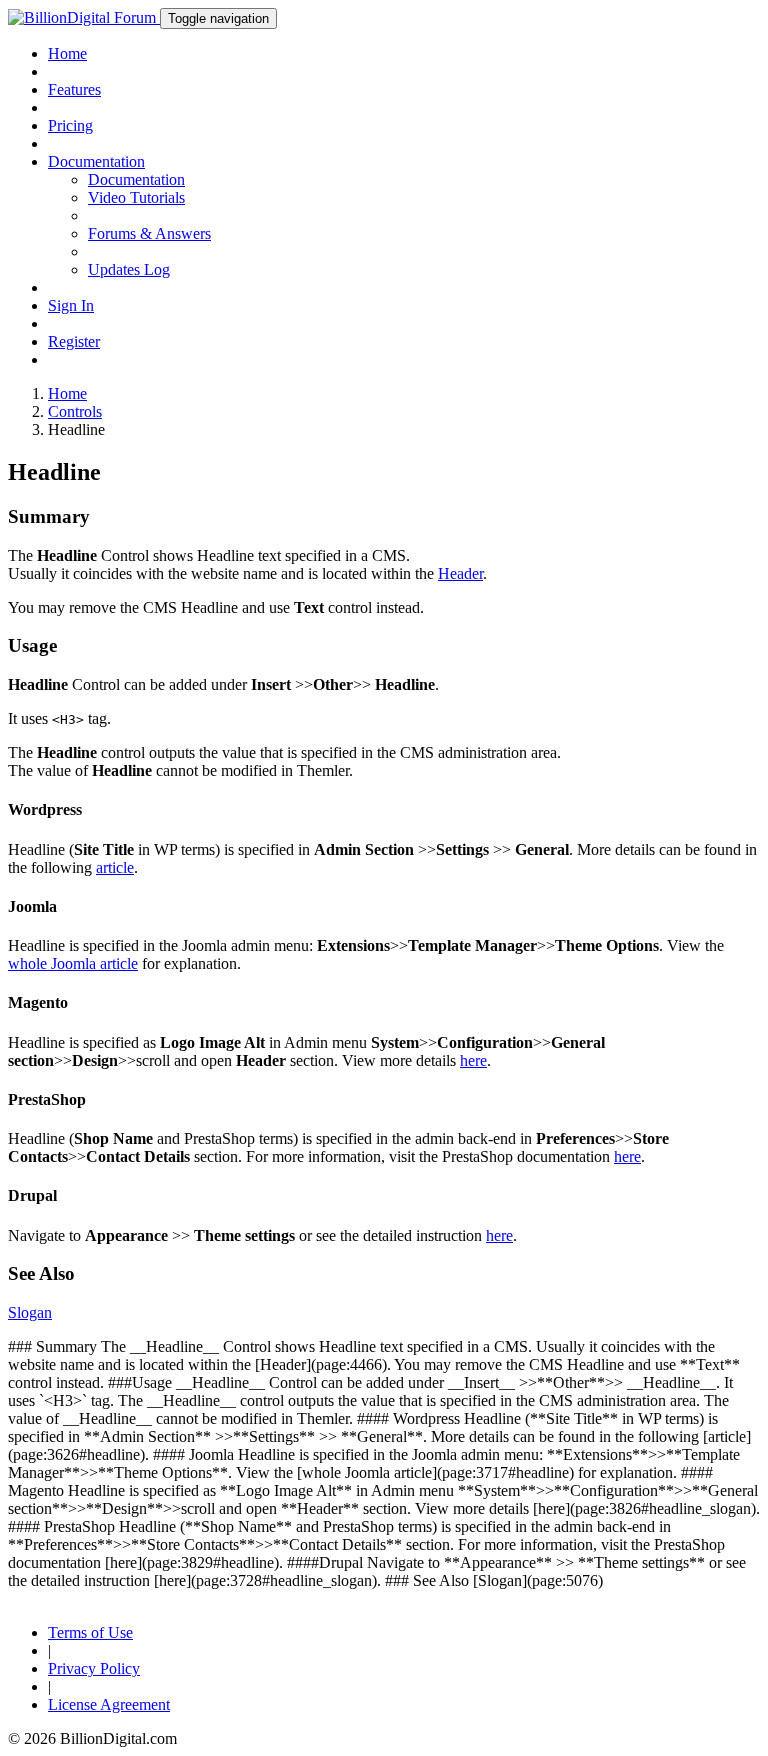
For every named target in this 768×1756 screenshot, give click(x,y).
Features (74, 89)
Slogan (30, 1312)
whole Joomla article (73, 963)
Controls (75, 411)
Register (74, 341)
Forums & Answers (149, 233)
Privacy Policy (94, 1668)
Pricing (70, 125)
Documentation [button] (96, 161)
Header (460, 573)
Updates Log (129, 269)
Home (67, 53)
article (115, 867)
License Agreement (109, 1704)
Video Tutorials (136, 197)
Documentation (136, 179)
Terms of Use (90, 1632)
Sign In (71, 305)
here (473, 1060)
